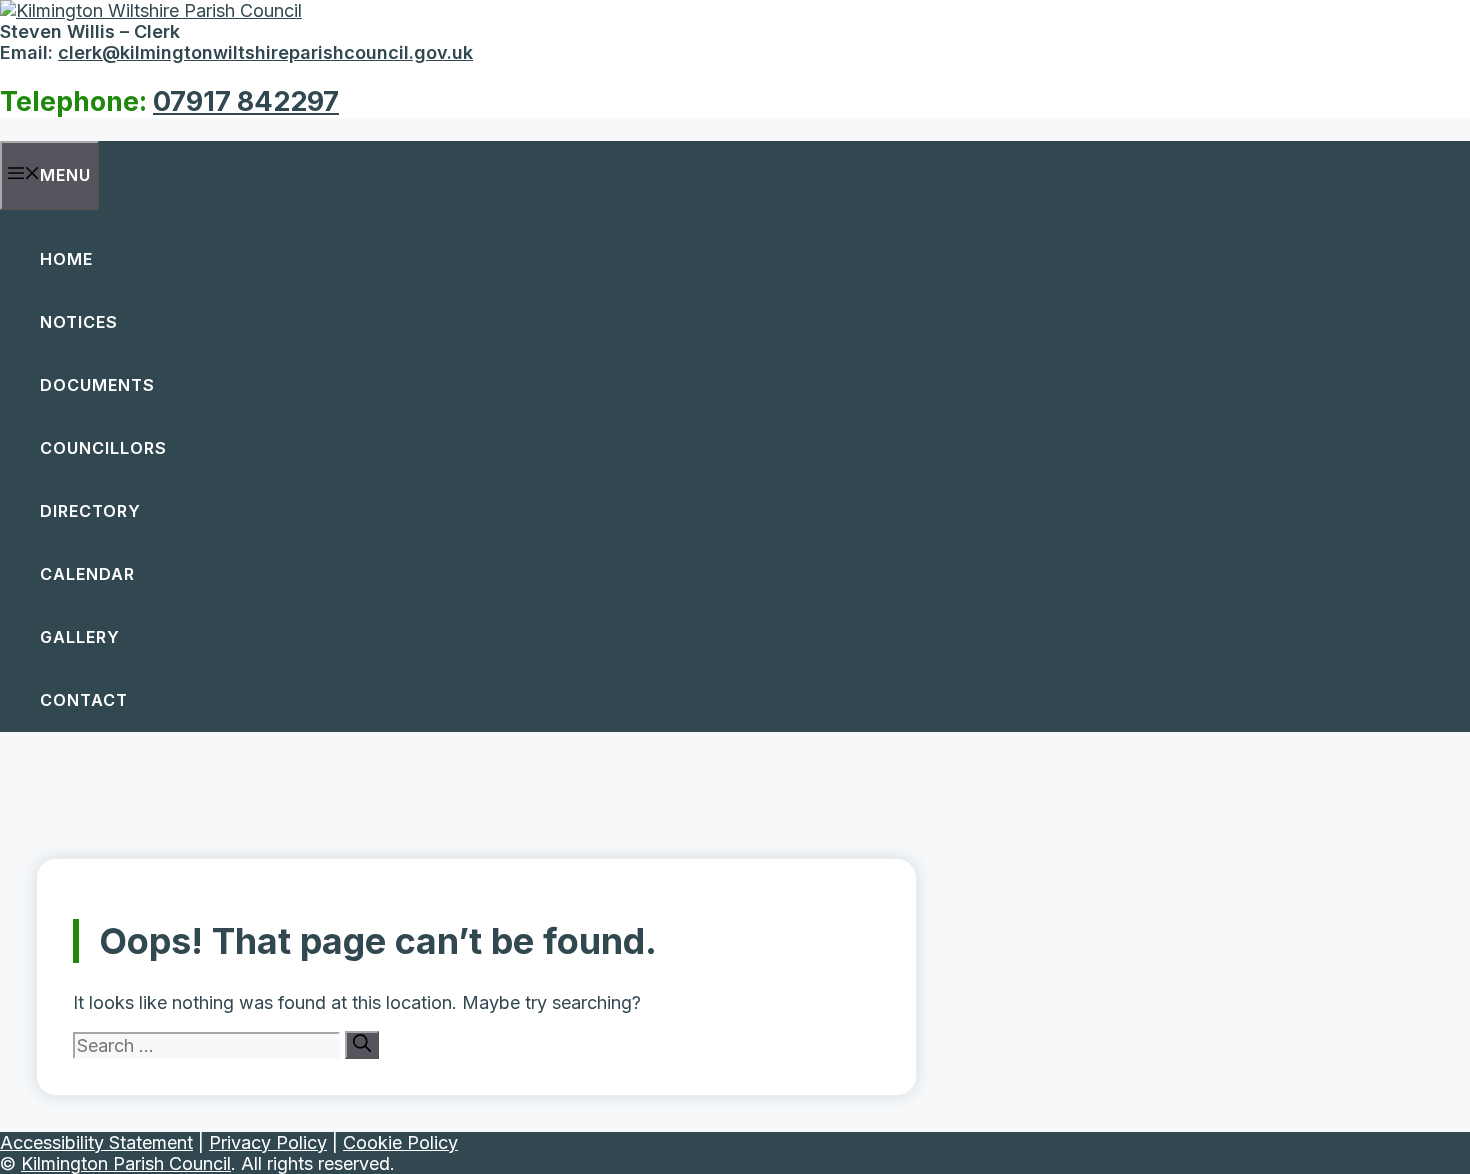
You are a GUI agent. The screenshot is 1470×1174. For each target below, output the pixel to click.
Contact (84, 700)
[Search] (362, 1045)
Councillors (103, 448)
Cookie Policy (400, 1142)
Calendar (87, 574)
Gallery (80, 637)
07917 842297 (246, 101)
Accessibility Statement (96, 1142)
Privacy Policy (268, 1142)
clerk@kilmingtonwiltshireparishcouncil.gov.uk (265, 52)
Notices (79, 322)
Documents (97, 385)
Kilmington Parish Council (126, 1163)
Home (66, 259)
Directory (90, 511)
